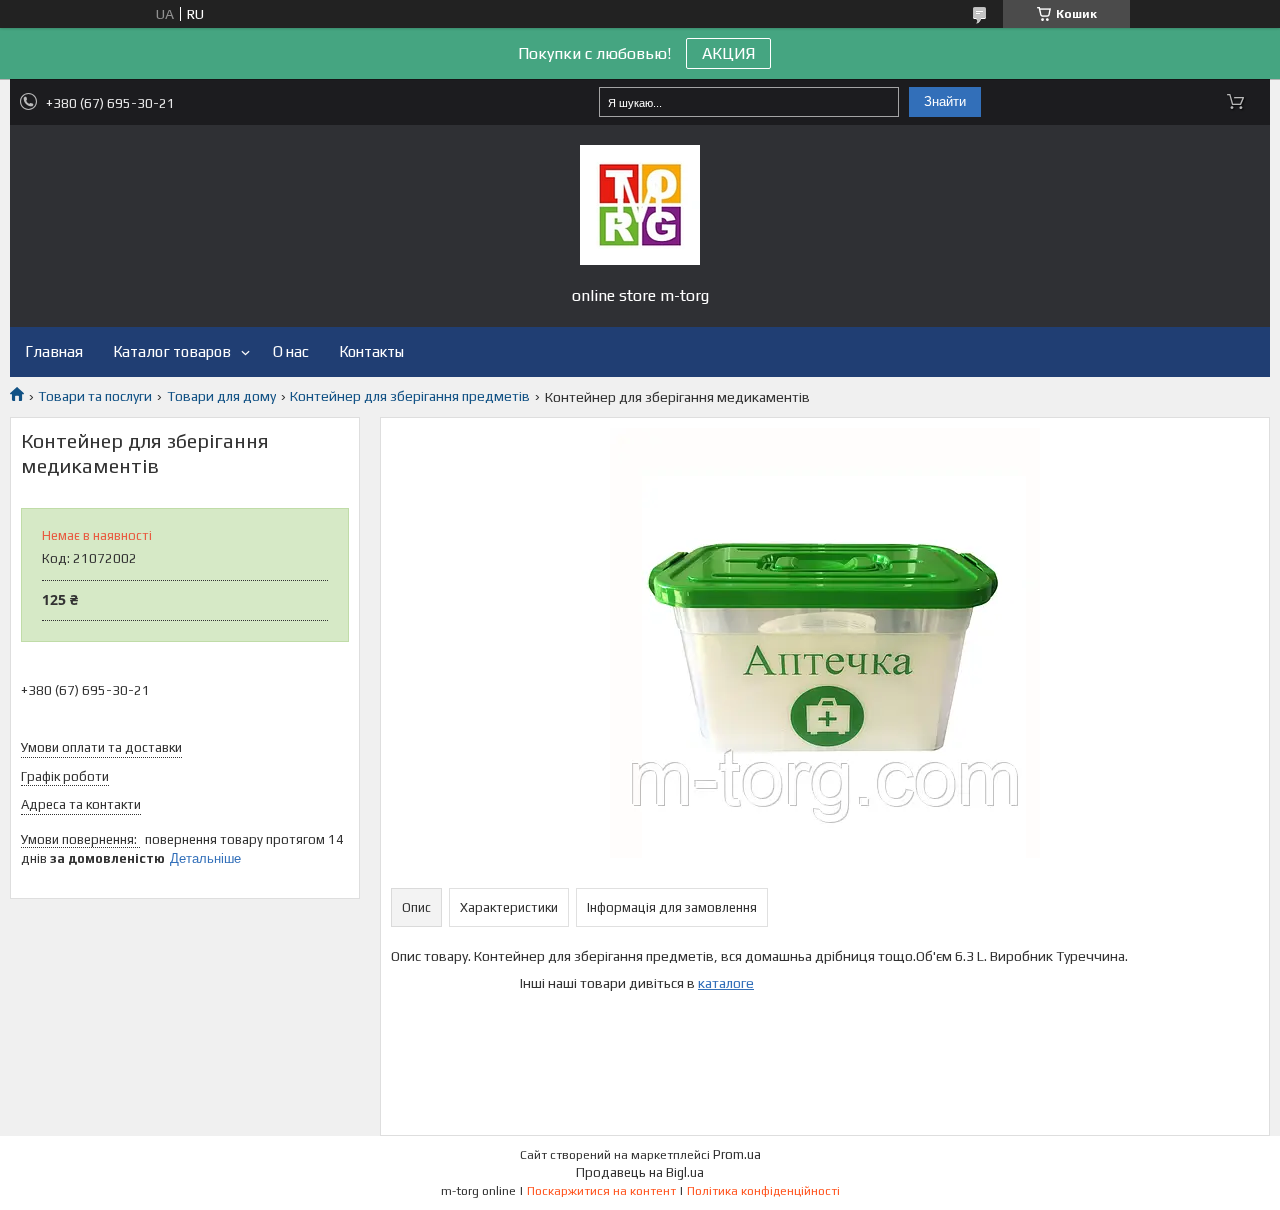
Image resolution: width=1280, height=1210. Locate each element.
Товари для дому (221, 396)
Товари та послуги (95, 396)
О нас (291, 351)
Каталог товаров (172, 351)
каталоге (726, 983)
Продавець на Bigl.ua (640, 1172)
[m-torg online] (640, 205)
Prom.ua (737, 1154)
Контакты (371, 351)
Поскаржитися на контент (601, 1191)
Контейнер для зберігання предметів (410, 396)
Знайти (945, 101)
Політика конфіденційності (763, 1191)
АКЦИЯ (728, 53)
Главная (54, 351)
